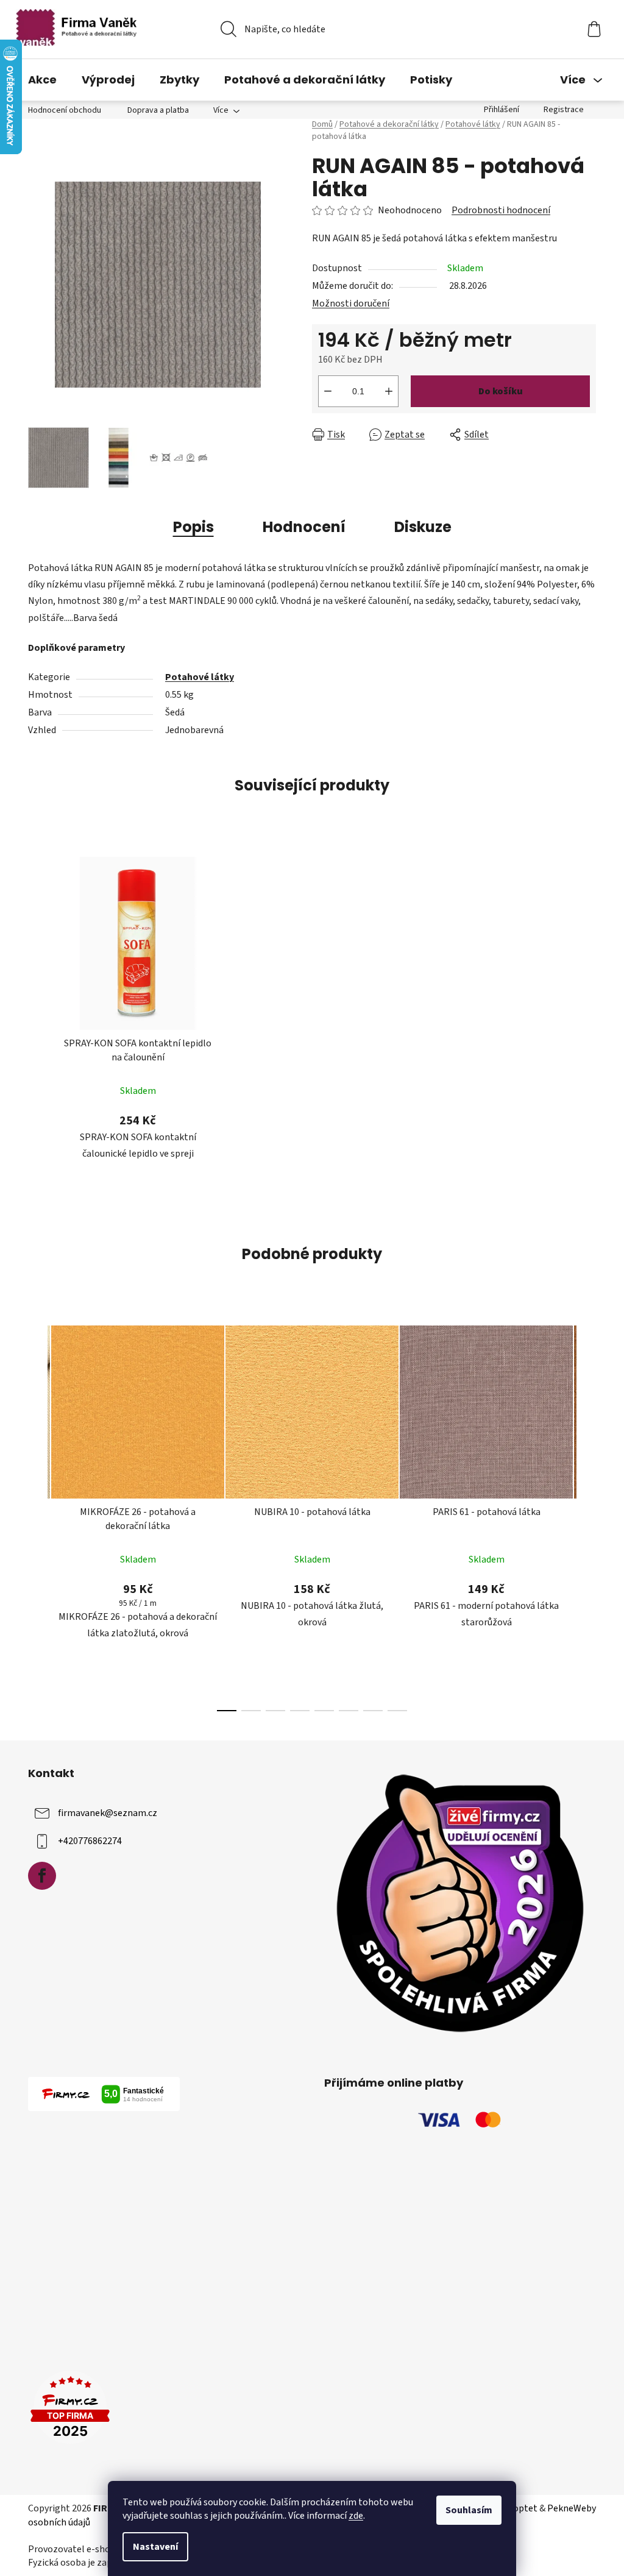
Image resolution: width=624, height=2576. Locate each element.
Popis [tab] (193, 527)
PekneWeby (572, 2508)
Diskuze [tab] (423, 527)
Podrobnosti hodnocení (501, 210)
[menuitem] (42, 80)
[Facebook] (42, 1876)
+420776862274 (90, 1841)
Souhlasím (469, 2510)
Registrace (564, 110)
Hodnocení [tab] (304, 527)
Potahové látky (200, 677)
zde (356, 2516)
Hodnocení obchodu (65, 110)
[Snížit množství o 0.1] (328, 391)
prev (38, 1515)
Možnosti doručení (351, 303)
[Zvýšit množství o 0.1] (389, 391)
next (586, 1515)
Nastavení (155, 2547)
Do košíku (501, 391)
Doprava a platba (158, 110)
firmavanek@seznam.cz (108, 1813)
